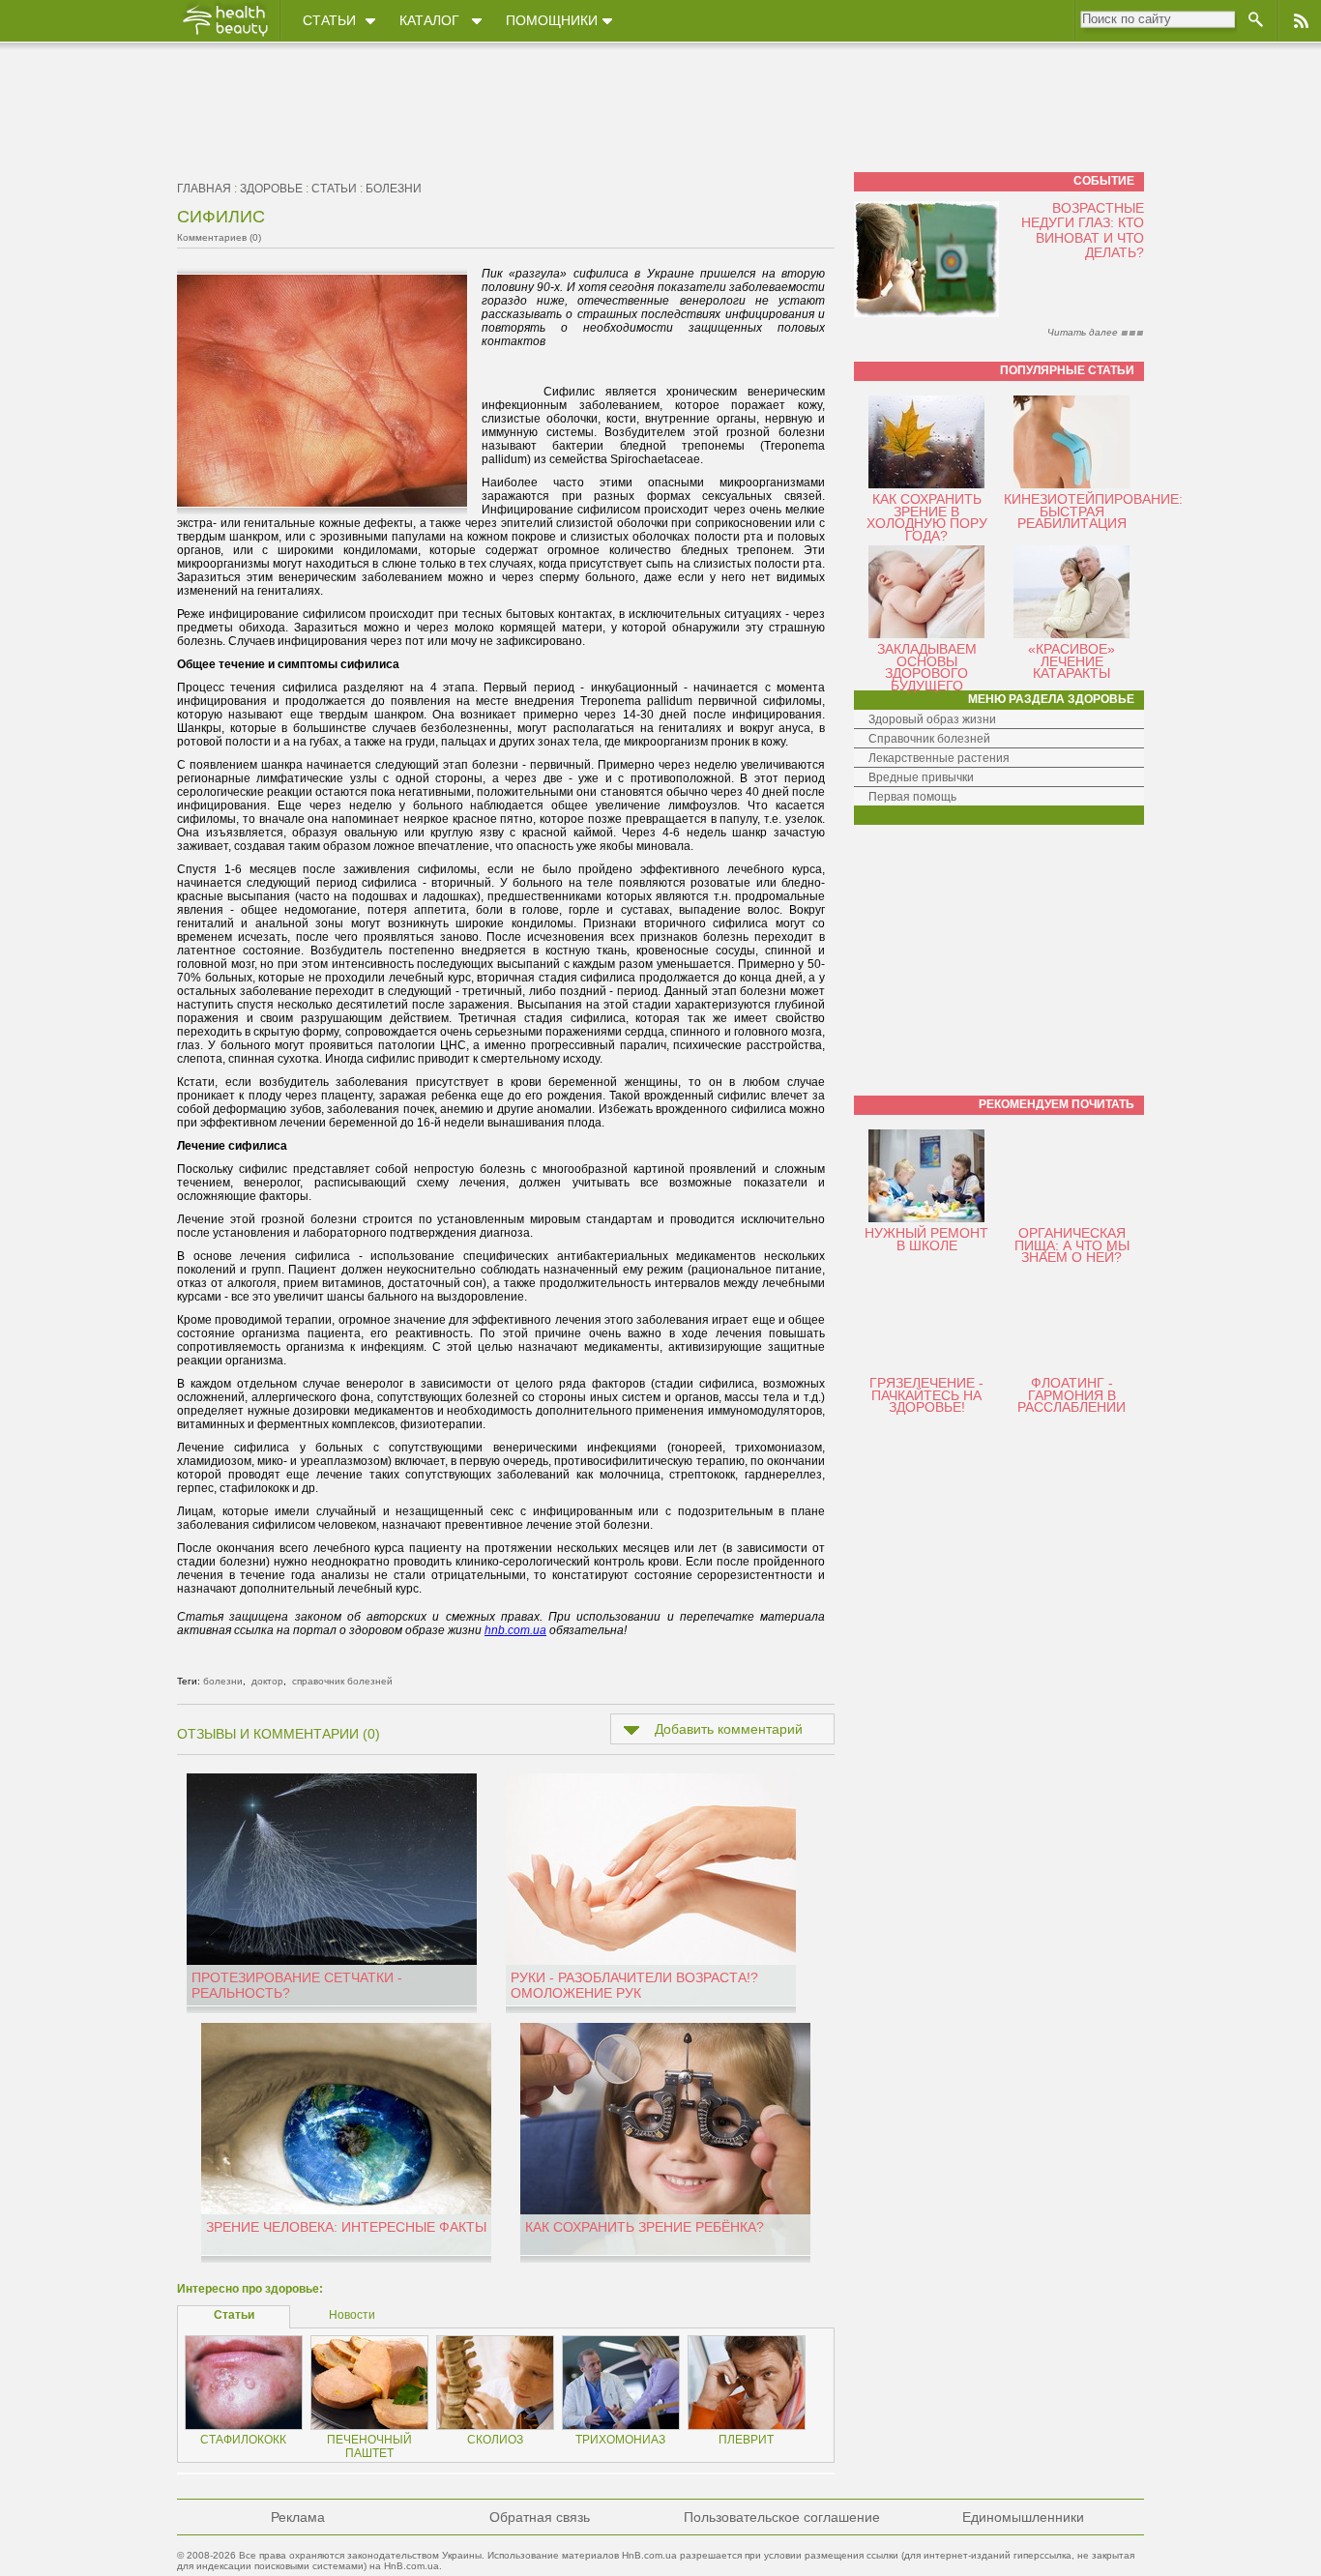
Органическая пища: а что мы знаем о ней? (1072, 1245)
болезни (394, 189)
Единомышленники (1023, 2517)
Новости (352, 2315)
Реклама (298, 2517)
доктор (267, 1681)
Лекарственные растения (939, 758)
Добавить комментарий (729, 1729)
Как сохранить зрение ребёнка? (645, 2227)
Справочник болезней (929, 739)
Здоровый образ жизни (932, 719)
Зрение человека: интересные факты (346, 2227)
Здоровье (271, 189)
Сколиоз (495, 2440)
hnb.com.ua (515, 1630)
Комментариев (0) (219, 237)
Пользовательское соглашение (782, 2517)
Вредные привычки (921, 777)
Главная (204, 189)
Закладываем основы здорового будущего (927, 667)
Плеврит (746, 2440)
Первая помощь (912, 797)
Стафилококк (243, 2440)
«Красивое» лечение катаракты (1071, 661)
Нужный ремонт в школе (926, 1239)
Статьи (329, 20)
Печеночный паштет (369, 2446)
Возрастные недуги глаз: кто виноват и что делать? (1083, 230)
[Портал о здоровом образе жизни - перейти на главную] (224, 36)
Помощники (552, 20)
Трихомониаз (620, 2440)
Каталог (429, 20)
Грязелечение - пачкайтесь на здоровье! (926, 1395)
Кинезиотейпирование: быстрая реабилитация (1093, 511)
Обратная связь (540, 2517)
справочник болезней (342, 1681)
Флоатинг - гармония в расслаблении (1071, 1395)
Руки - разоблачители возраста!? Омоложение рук (634, 1985)
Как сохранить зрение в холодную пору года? (927, 517)
